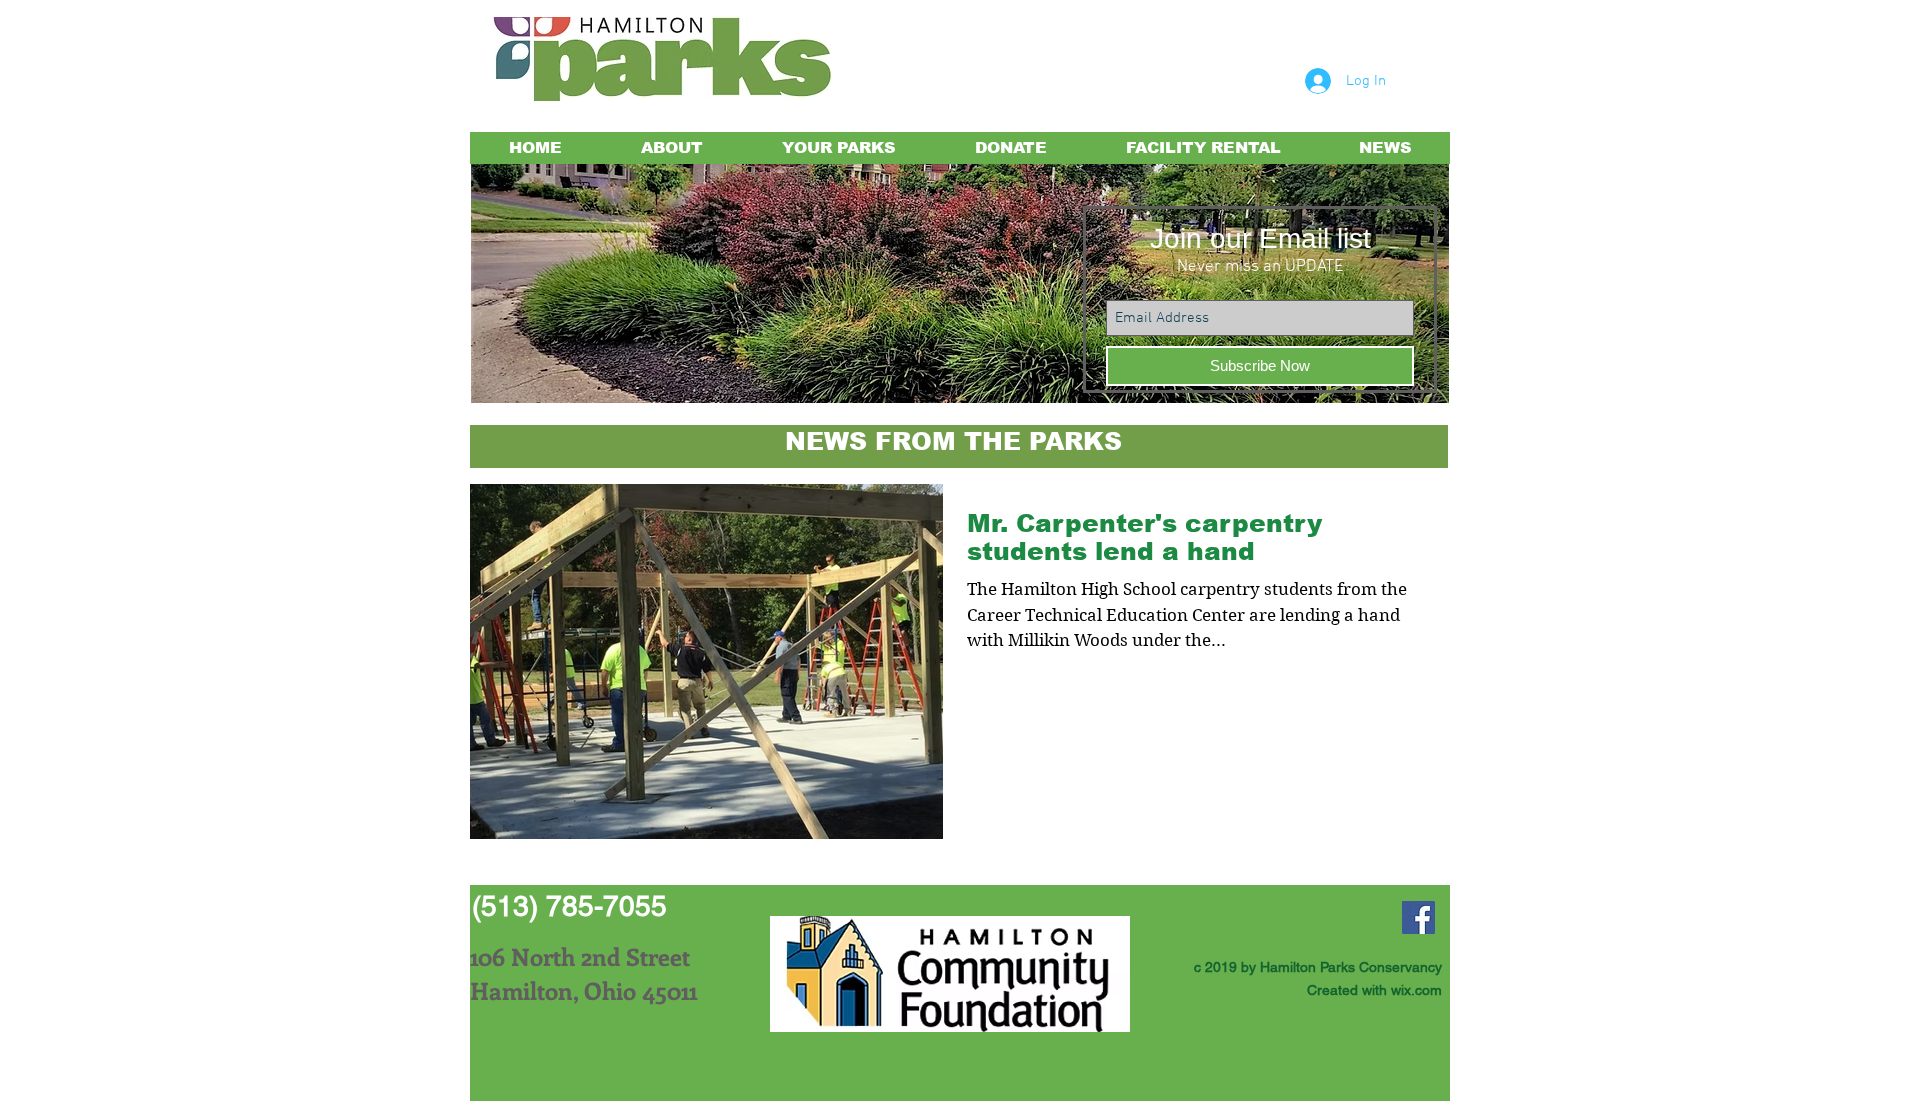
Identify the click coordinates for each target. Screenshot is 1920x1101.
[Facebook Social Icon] (1418, 917)
